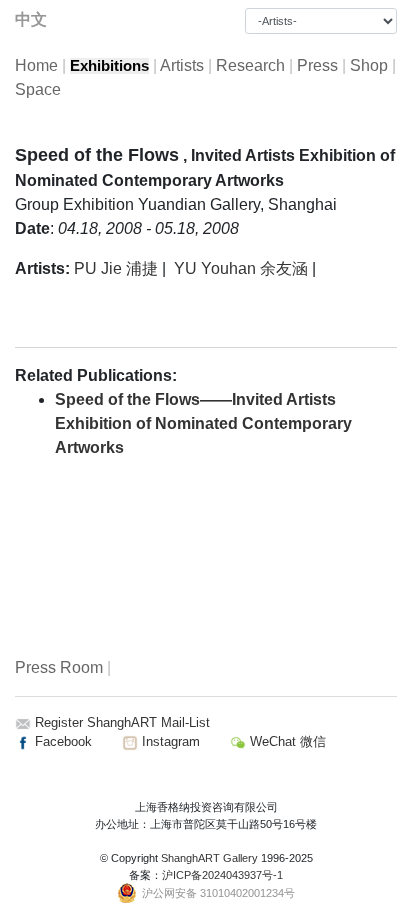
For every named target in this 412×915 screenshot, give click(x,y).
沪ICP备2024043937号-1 (222, 875)
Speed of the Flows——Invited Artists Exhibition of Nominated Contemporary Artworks (203, 423)
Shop (369, 65)
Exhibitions (109, 66)
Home (36, 65)
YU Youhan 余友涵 (241, 268)
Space (38, 89)
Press (317, 65)
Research (250, 65)
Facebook (61, 741)
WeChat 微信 (286, 741)
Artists (182, 65)
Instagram (169, 741)
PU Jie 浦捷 (116, 268)
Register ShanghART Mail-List (122, 722)
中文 (31, 19)
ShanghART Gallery (209, 858)
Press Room (59, 667)
